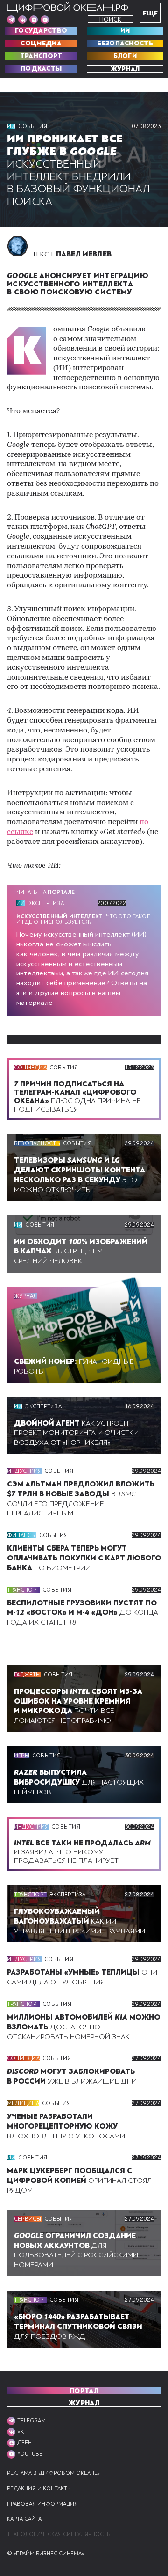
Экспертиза (45, 903)
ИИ (125, 31)
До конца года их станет (83, 1613)
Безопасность (125, 44)
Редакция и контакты (39, 2489)
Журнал (125, 69)
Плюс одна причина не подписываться (77, 1097)
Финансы (22, 1535)
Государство (41, 31)
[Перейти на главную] (68, 7)
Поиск (110, 19)
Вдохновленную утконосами (66, 2126)
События (33, 126)
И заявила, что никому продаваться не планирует (82, 1851)
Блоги (125, 56)
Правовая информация (42, 2504)
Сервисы (28, 2219)
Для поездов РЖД (78, 2327)
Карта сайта (24, 2519)
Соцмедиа (41, 44)
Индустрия (24, 1471)
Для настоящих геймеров (79, 1782)
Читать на (45, 892)
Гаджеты (28, 1675)
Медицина (23, 2103)
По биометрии (84, 1558)
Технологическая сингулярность (59, 2535)
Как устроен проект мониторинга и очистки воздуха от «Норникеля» (76, 1433)
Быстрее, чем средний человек (81, 1251)
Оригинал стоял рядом (79, 2181)
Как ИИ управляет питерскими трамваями (80, 1921)
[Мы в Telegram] (11, 20)
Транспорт (41, 56)
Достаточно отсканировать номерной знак (84, 2027)
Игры (22, 1756)
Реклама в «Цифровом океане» (53, 2473)
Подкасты (41, 69)
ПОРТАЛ (84, 2391)
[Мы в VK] (22, 20)
